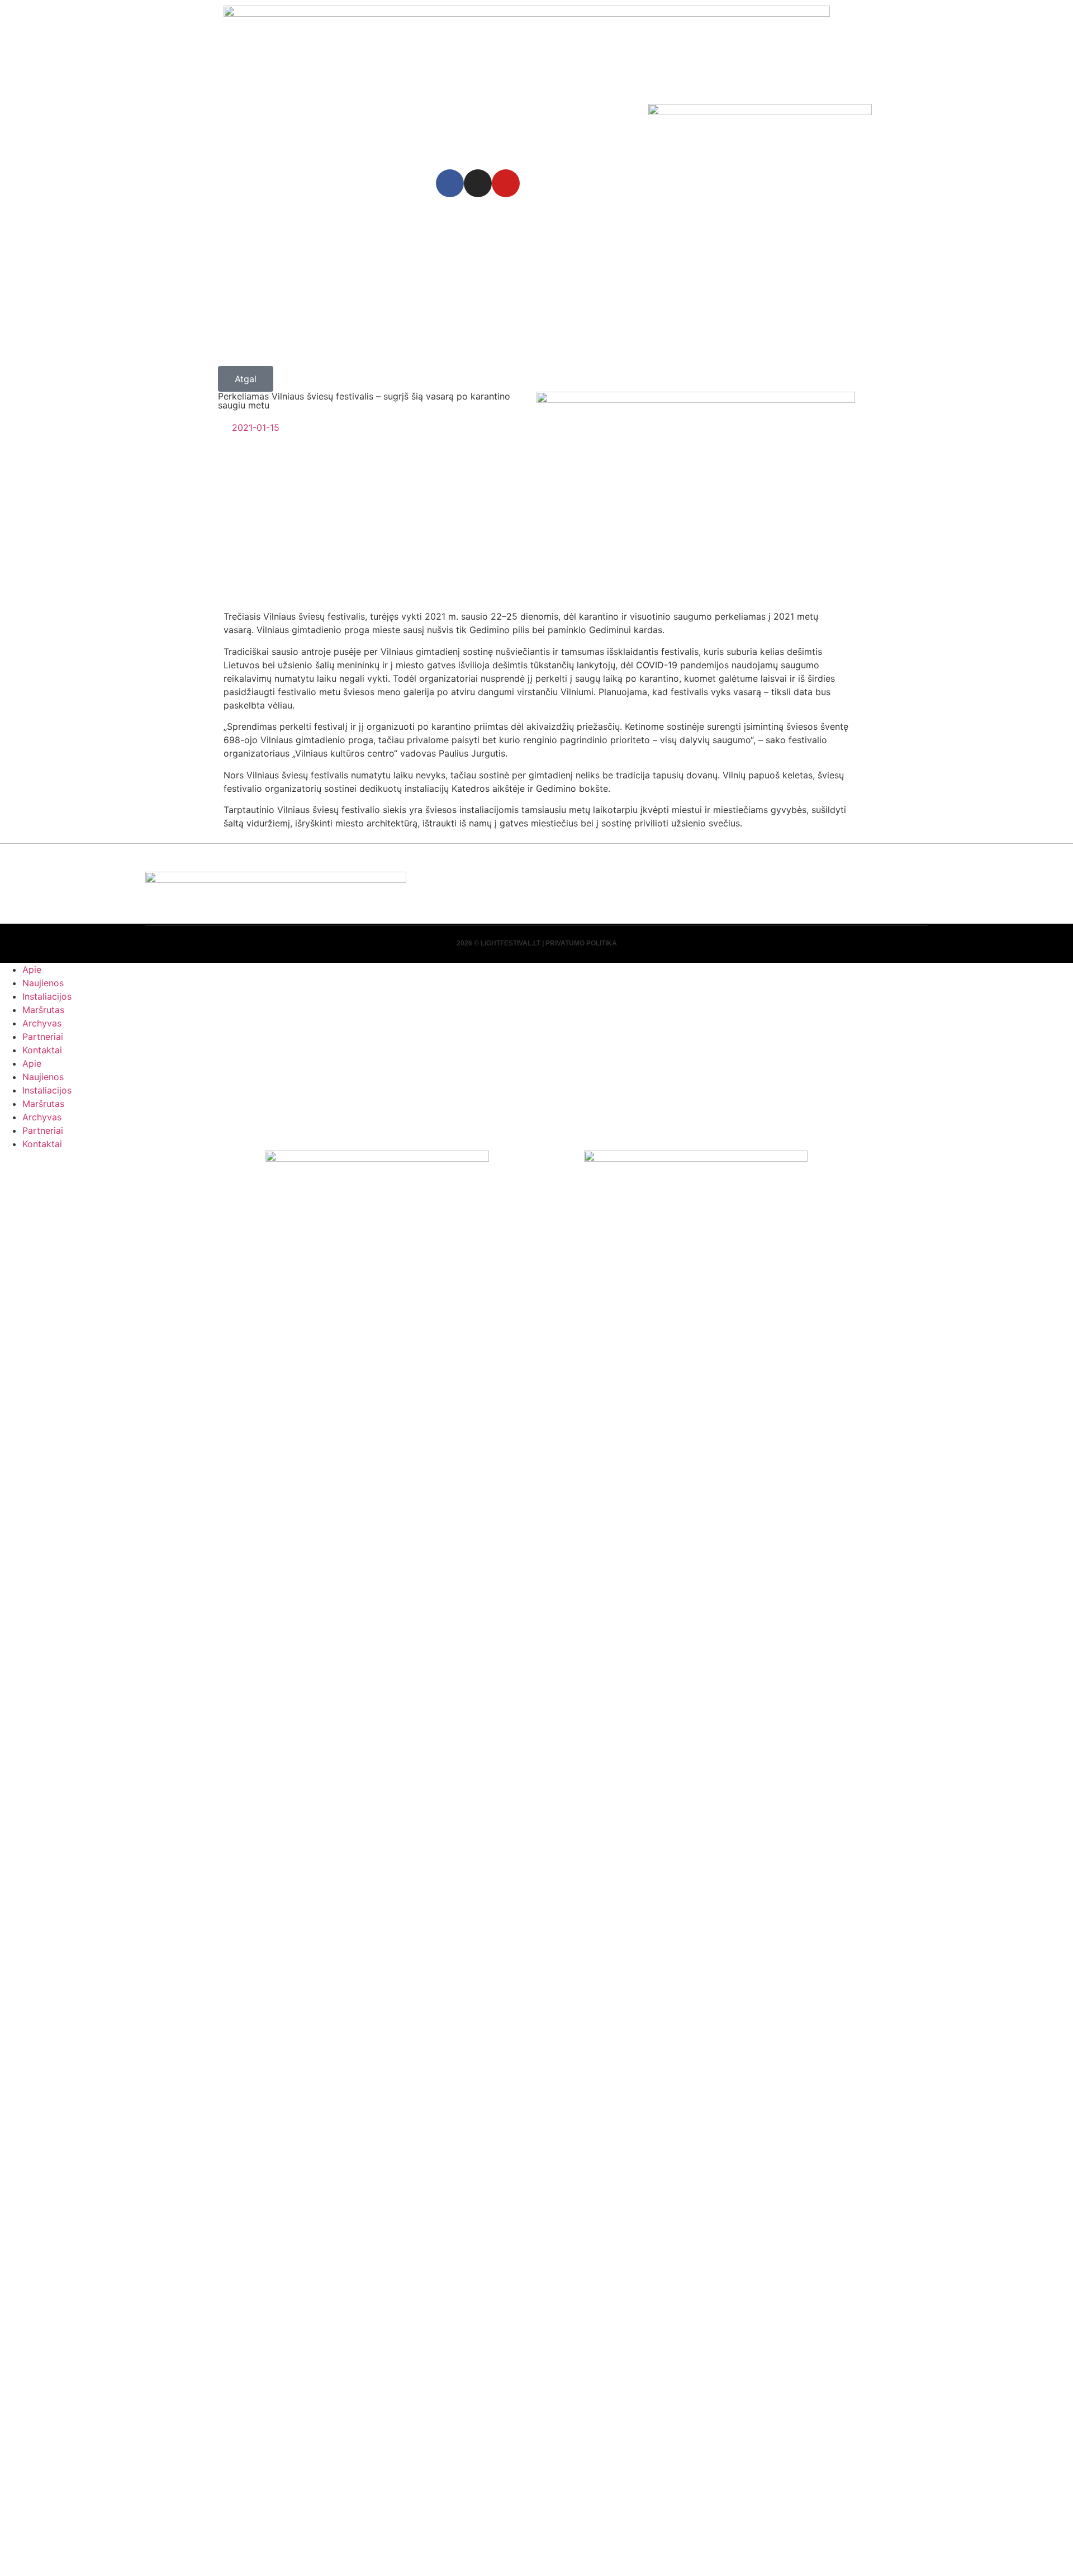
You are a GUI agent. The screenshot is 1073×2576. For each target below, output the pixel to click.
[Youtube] (506, 183)
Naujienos (43, 983)
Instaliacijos (47, 996)
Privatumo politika (581, 943)
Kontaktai (42, 1050)
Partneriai (43, 1037)
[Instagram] (478, 183)
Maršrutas (43, 1010)
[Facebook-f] (450, 183)
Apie (32, 969)
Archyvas (42, 1023)
